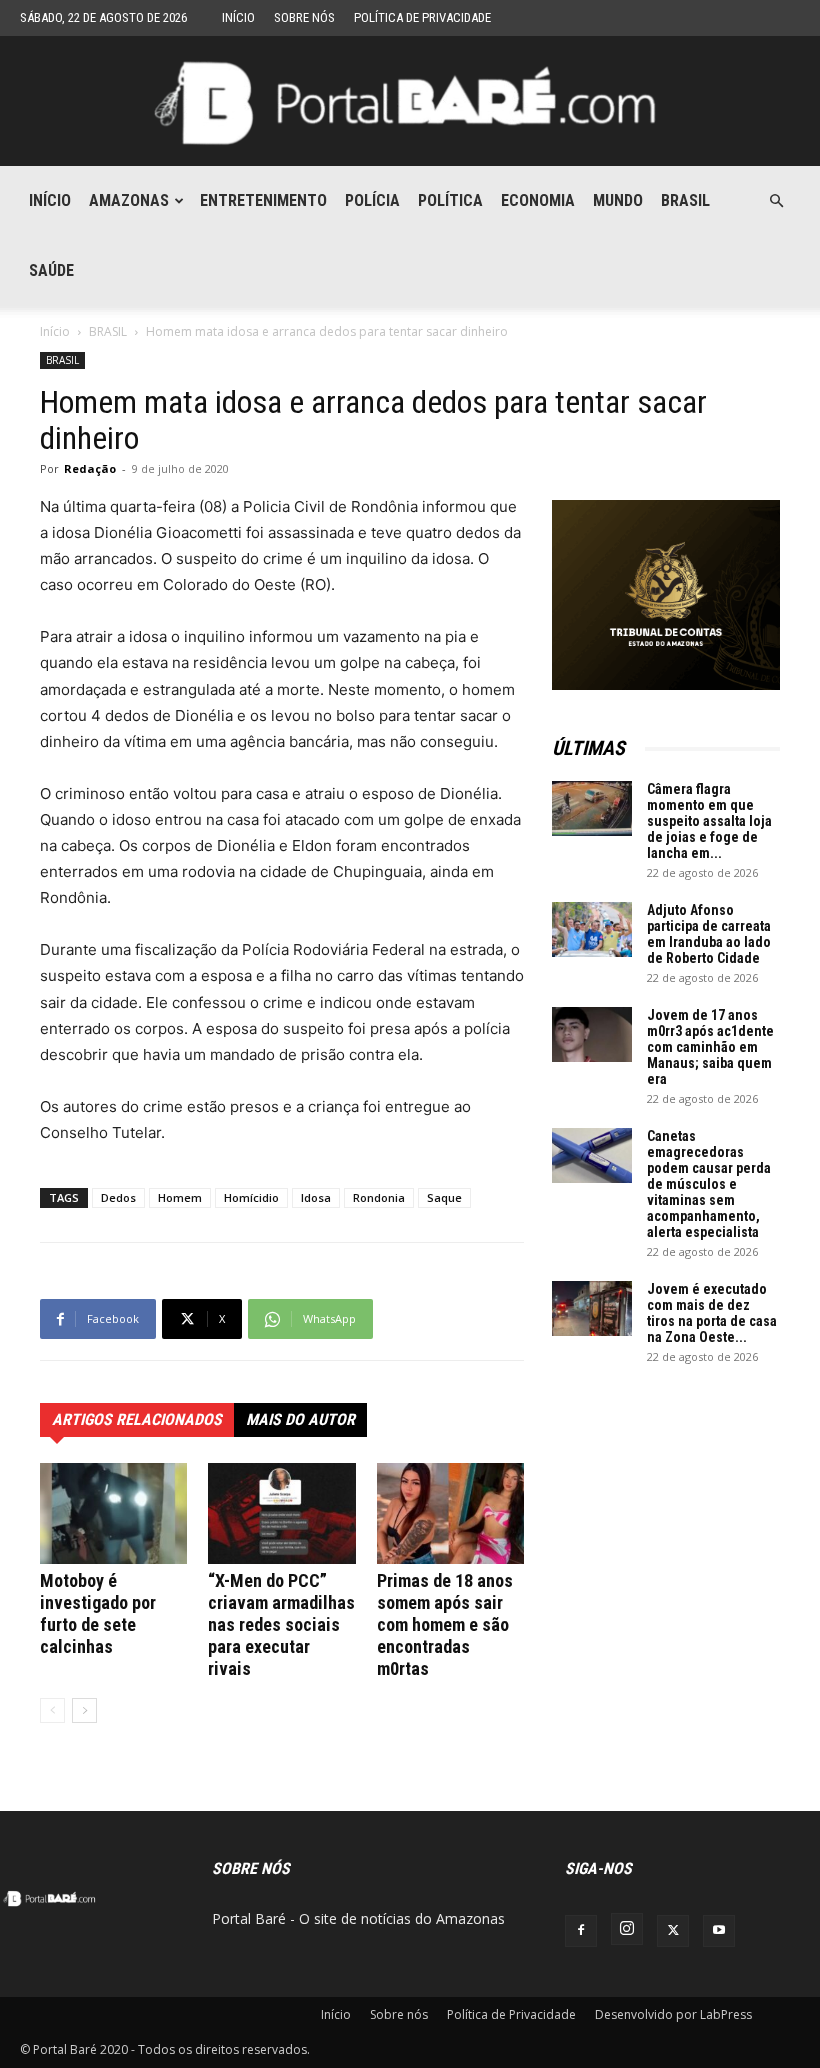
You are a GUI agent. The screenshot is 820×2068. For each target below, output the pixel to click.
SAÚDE (51, 270)
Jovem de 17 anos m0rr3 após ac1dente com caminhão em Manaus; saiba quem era (710, 1047)
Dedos (118, 1197)
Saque (444, 1197)
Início (238, 17)
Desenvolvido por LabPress (673, 2014)
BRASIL (685, 200)
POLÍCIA (372, 200)
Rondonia (379, 1197)
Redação (90, 468)
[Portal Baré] (410, 102)
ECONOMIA (538, 200)
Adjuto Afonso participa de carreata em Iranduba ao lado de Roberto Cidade (709, 934)
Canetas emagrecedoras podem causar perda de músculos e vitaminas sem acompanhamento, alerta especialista (709, 1184)
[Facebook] (581, 1931)
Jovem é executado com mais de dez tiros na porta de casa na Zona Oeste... (712, 1313)
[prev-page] (52, 1710)
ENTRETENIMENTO (263, 200)
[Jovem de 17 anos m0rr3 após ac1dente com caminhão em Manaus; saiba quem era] (592, 1034)
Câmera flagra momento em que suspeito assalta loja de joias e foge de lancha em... (709, 821)
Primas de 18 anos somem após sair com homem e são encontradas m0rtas (445, 1624)
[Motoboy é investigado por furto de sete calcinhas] (113, 1513)
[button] (776, 201)
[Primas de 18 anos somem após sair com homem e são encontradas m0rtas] (450, 1513)
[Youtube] (719, 1931)
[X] (673, 1931)
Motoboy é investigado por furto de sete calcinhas (98, 1613)
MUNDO (618, 200)
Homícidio (251, 1197)
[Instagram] (627, 1929)
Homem (180, 1197)
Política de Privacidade (422, 17)
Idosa (316, 1197)
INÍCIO (50, 200)
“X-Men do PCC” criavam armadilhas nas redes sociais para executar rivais (281, 1624)
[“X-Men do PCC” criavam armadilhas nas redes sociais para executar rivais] (281, 1513)
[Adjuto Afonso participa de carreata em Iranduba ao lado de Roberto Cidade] (592, 929)
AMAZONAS (129, 200)
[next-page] (84, 1710)
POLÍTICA (450, 200)
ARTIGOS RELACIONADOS (137, 1419)
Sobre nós (304, 17)
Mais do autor (300, 1419)
